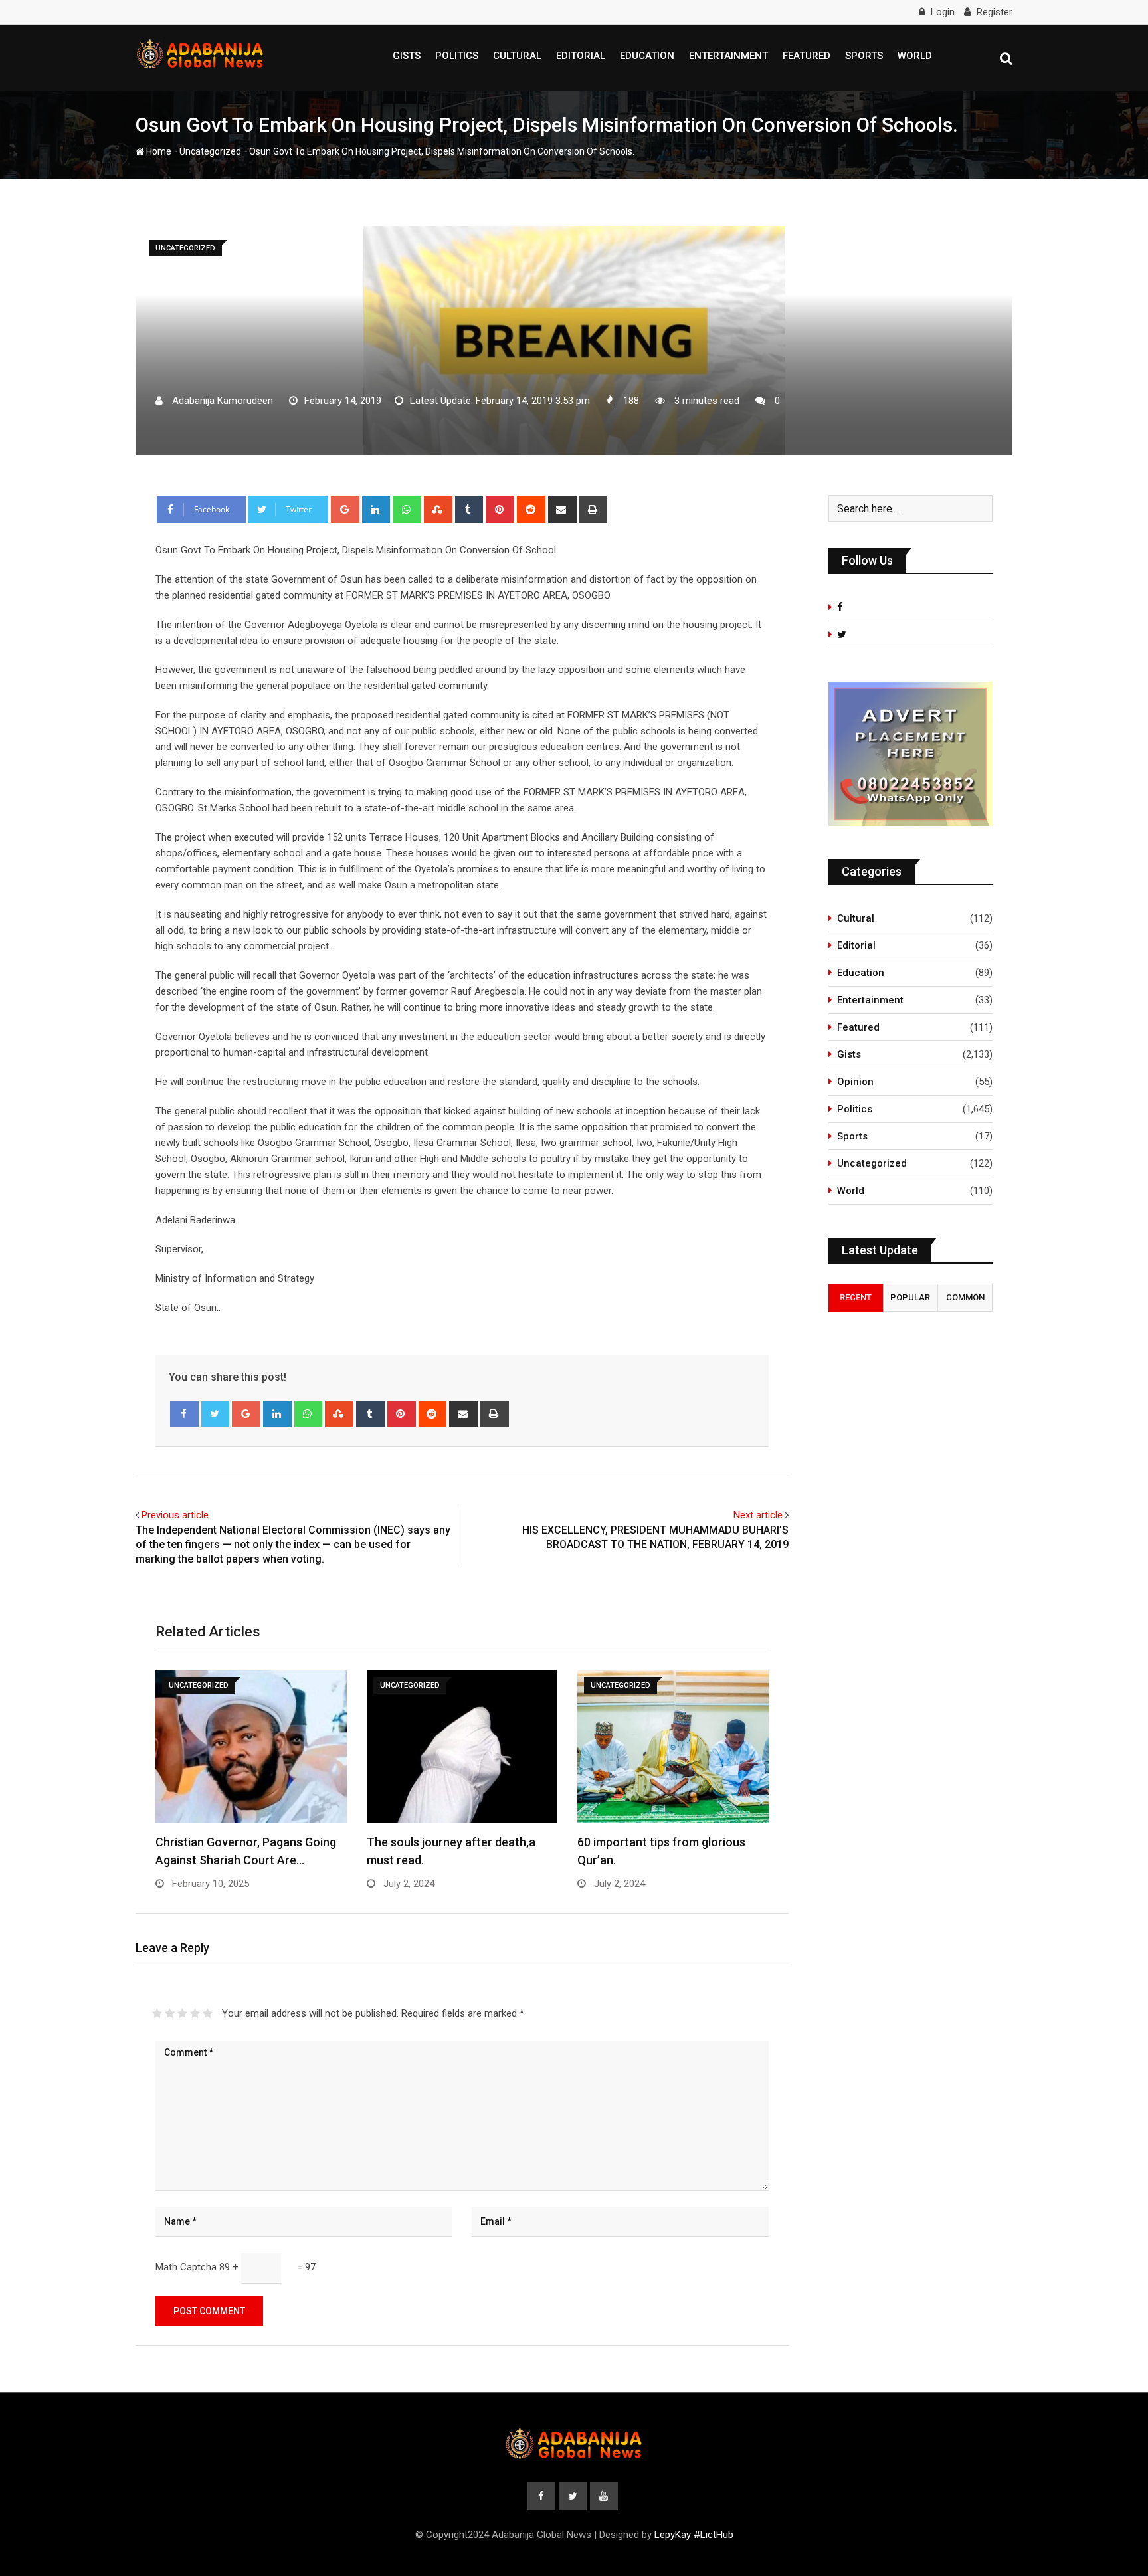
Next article (758, 1515)
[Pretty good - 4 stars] (195, 2013)
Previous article (175, 1515)
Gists (407, 56)
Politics (457, 56)
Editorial (581, 56)
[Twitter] (216, 1414)
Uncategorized (210, 151)
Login (943, 12)
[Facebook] (184, 1414)
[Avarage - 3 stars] (182, 2013)
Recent (856, 1297)
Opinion (855, 1082)
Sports (864, 56)
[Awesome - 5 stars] (208, 2013)
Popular (910, 1297)
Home (158, 151)
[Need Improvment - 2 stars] (170, 2013)
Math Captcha (186, 2267)
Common (965, 1297)
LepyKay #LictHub (694, 2535)
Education (647, 56)
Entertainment (728, 56)
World (915, 56)
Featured (807, 56)
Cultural (517, 56)
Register (995, 12)
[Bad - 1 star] (157, 2013)
